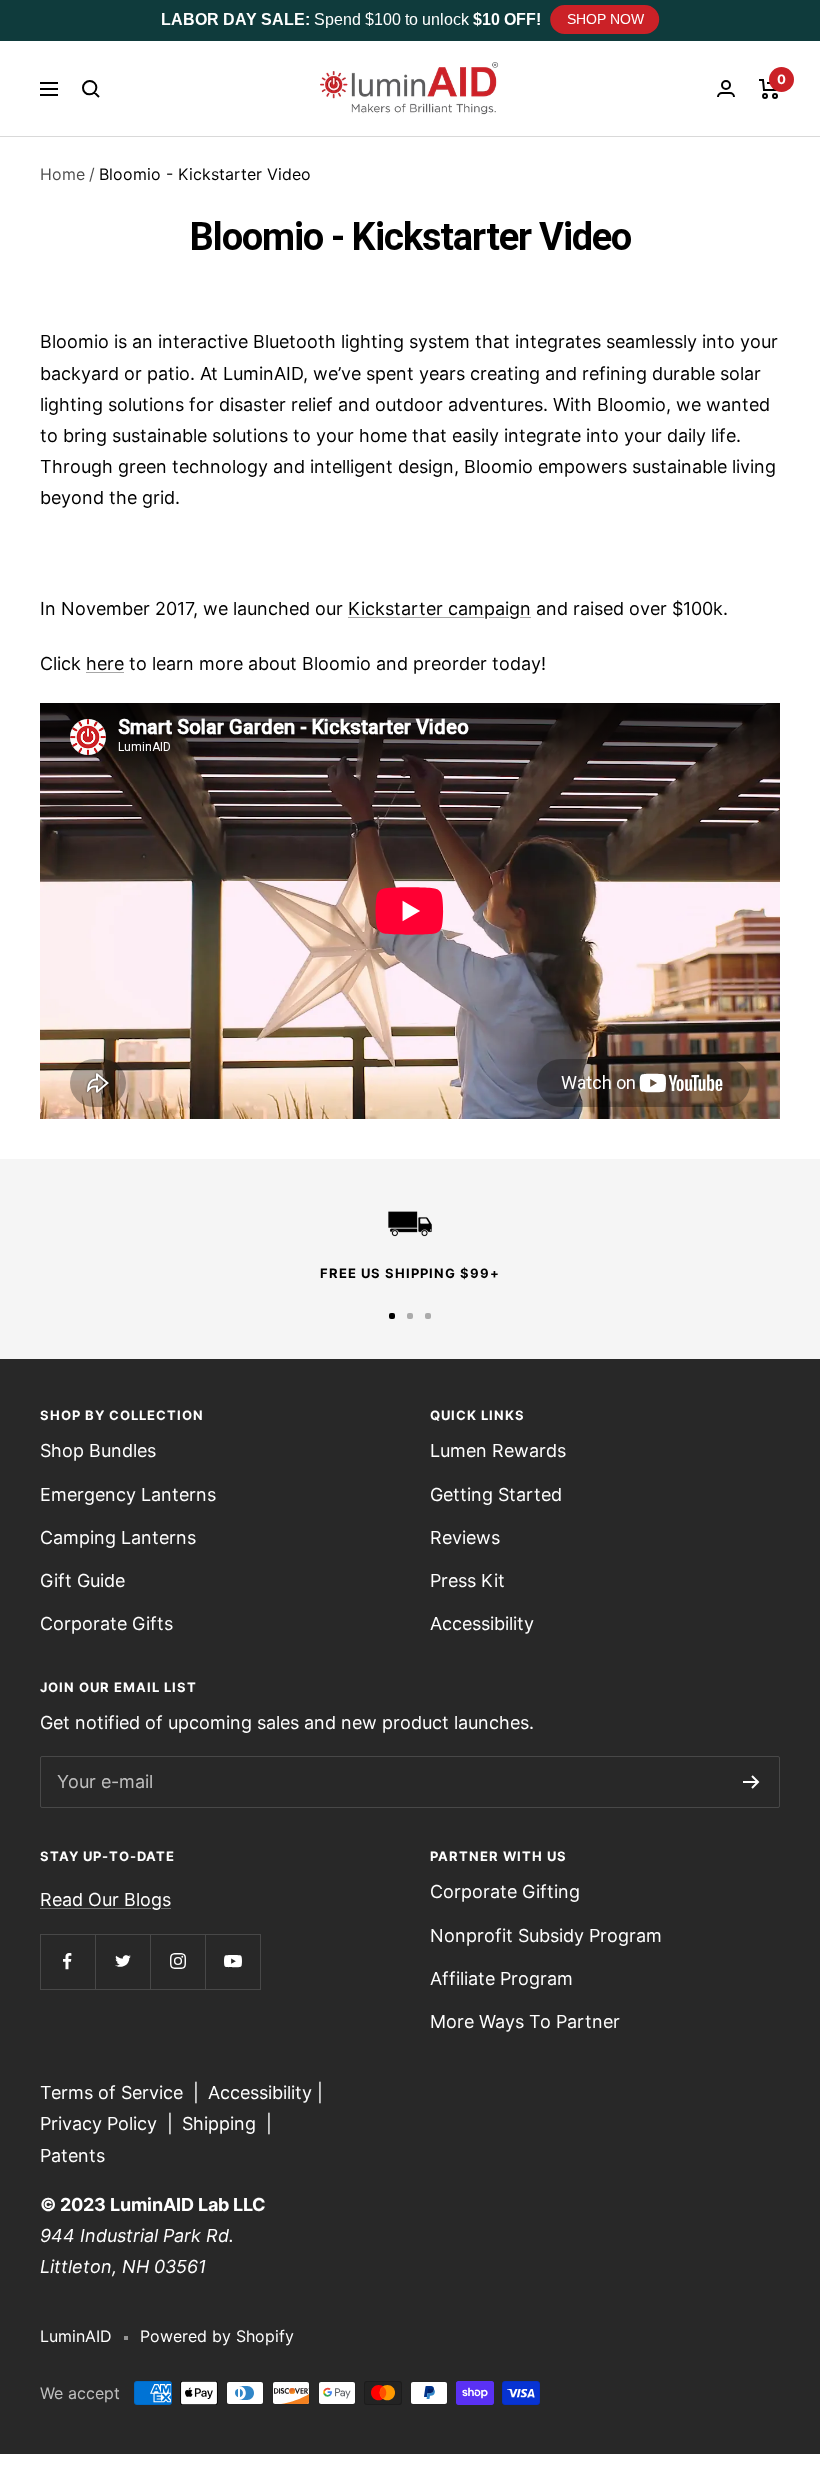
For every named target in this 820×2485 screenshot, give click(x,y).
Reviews (465, 1537)
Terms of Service (111, 2092)
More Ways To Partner (525, 2021)
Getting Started (496, 1494)
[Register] (751, 1782)
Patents (72, 2155)
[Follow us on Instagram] (177, 1961)
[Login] (726, 88)
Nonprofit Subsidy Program (546, 1935)
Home (62, 174)
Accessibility (482, 1623)
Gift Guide (82, 1580)
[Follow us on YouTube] (232, 1961)
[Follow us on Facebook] (67, 1961)
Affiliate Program (501, 1978)
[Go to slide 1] (392, 1316)
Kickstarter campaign (439, 608)
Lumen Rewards (498, 1450)
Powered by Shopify (217, 2336)
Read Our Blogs (105, 1899)
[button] (91, 89)
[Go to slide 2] (410, 1316)
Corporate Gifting (505, 1891)
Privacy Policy (98, 2123)
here (105, 663)
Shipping (219, 2123)
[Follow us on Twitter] (122, 1961)
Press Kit (467, 1580)
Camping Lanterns (118, 1537)
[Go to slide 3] (428, 1316)
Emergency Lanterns (128, 1494)
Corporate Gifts (106, 1623)
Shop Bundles (98, 1450)
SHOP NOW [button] (605, 19)
